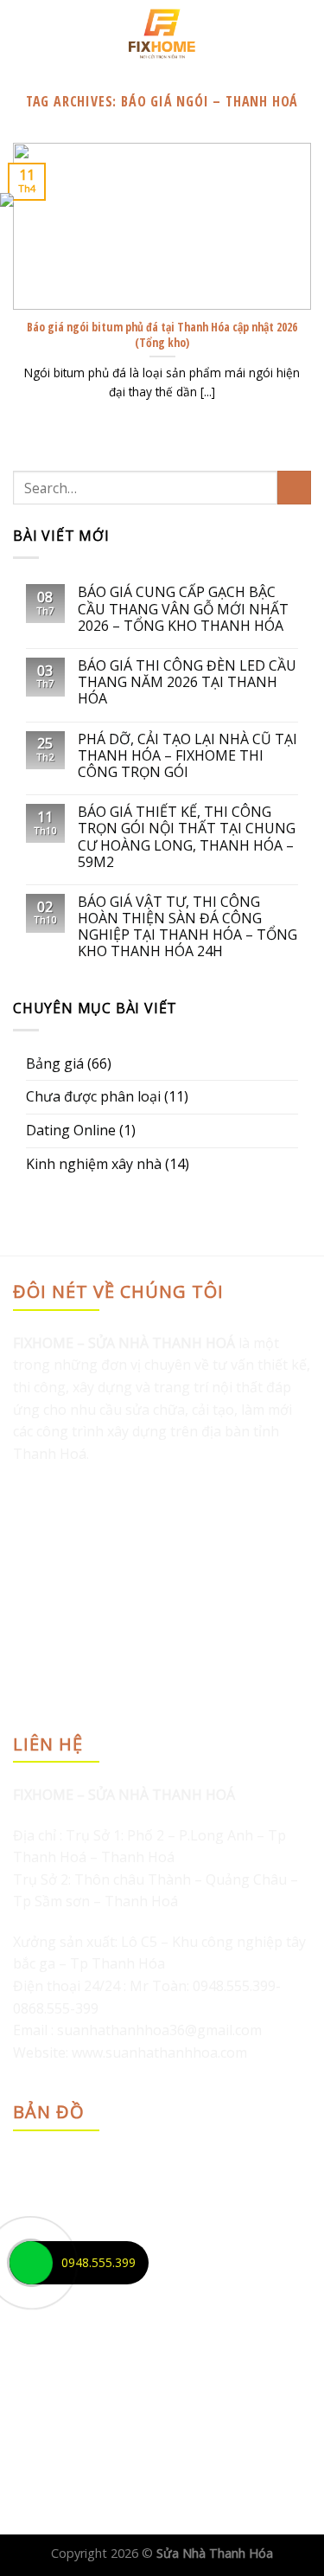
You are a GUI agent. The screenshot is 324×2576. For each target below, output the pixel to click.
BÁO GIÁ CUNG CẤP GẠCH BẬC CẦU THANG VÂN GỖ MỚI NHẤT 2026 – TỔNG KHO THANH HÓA (183, 609)
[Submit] (294, 488)
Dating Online (71, 1130)
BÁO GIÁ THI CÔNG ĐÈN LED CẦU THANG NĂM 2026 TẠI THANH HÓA (187, 683)
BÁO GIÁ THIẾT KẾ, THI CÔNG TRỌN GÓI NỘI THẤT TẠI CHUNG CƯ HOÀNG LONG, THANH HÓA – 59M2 (187, 837)
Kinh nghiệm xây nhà (94, 1164)
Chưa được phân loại (93, 1096)
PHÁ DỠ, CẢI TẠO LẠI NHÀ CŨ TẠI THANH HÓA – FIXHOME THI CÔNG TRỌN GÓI (187, 756)
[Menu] (23, 33)
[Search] (305, 34)
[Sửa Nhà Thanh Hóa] (162, 34)
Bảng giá (55, 1063)
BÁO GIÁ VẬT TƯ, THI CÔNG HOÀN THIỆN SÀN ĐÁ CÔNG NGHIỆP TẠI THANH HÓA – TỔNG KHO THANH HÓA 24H (187, 927)
